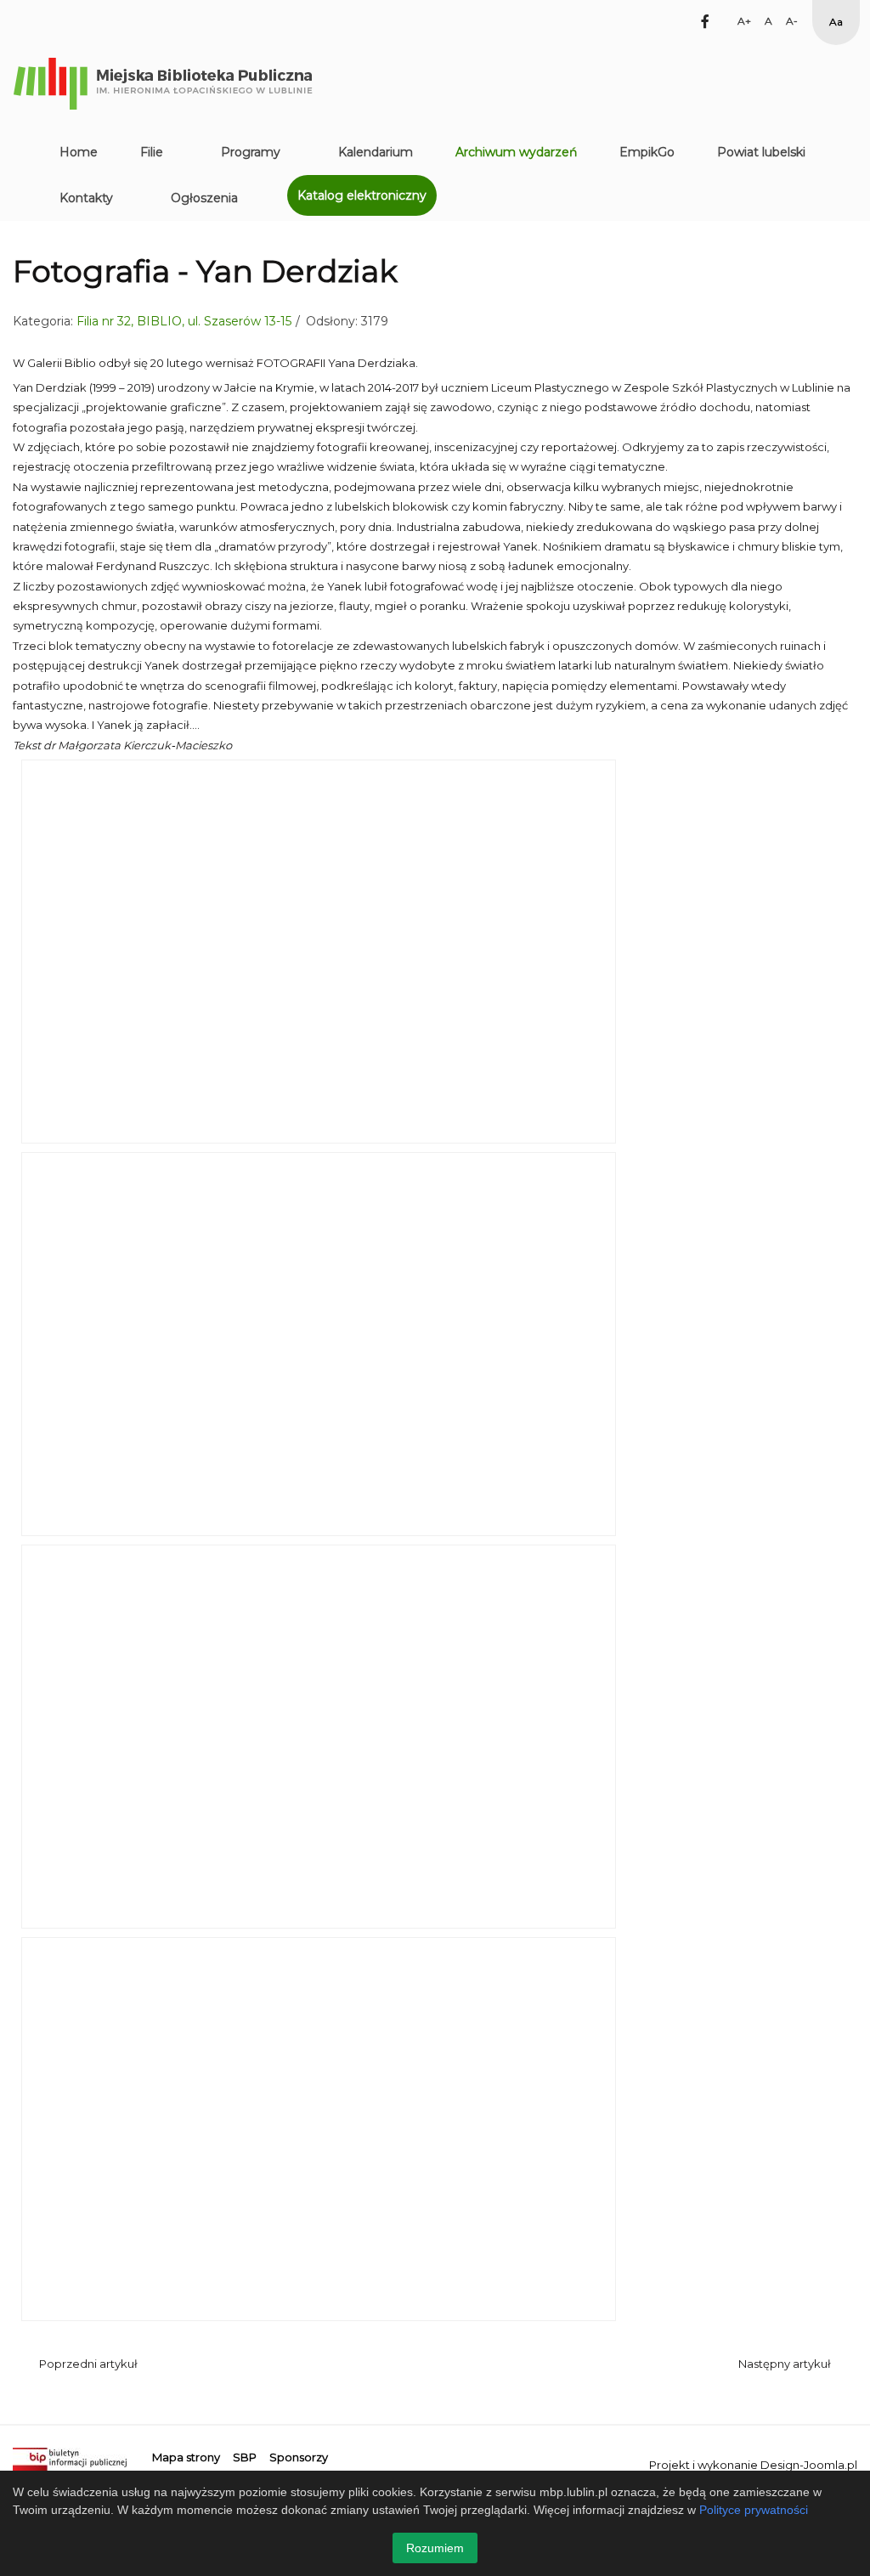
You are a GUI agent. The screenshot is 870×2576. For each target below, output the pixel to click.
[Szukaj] (675, 21)
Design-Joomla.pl (809, 2465)
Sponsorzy (299, 2457)
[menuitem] (79, 152)
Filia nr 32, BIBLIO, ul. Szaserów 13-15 (184, 321)
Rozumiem (435, 2548)
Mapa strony (186, 2457)
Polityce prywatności (754, 2510)
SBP (245, 2457)
